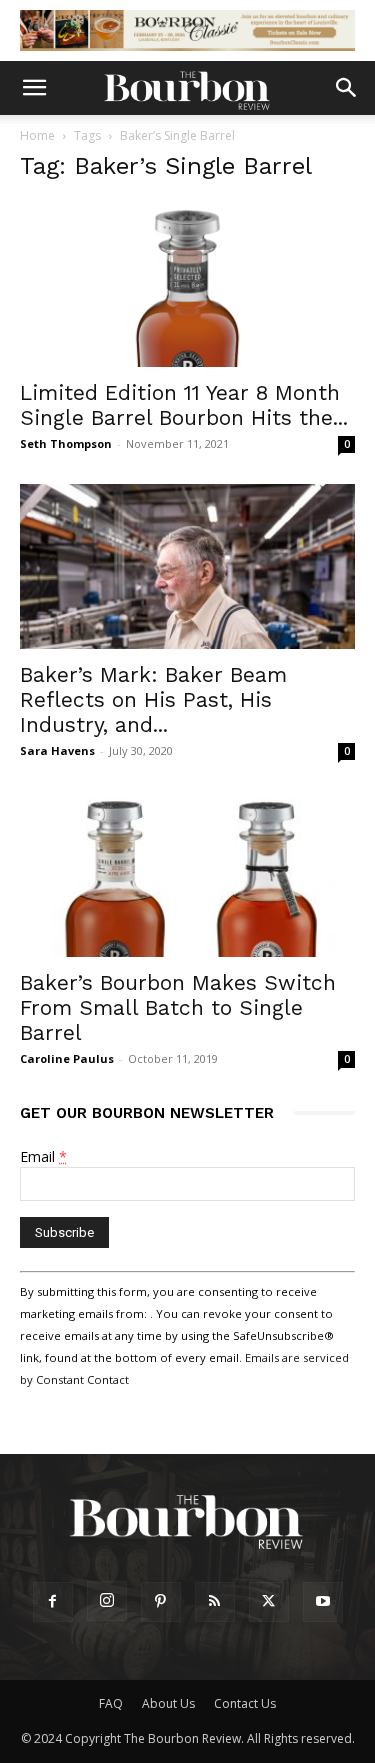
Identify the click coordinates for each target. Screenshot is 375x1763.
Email (43, 1156)
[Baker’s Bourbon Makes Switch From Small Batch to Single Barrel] (187, 873)
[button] (34, 88)
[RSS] (215, 1602)
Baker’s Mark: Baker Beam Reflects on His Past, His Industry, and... (153, 699)
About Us (168, 1703)
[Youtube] (323, 1602)
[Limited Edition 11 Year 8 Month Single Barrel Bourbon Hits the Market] (187, 283)
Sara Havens (57, 750)
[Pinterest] (161, 1602)
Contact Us (245, 1703)
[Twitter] (269, 1602)
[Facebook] (53, 1602)
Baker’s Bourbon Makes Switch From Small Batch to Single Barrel (178, 1007)
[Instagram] (107, 1601)
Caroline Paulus (67, 1058)
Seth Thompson (66, 443)
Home (37, 135)
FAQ (111, 1703)
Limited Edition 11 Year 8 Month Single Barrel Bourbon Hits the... (184, 405)
